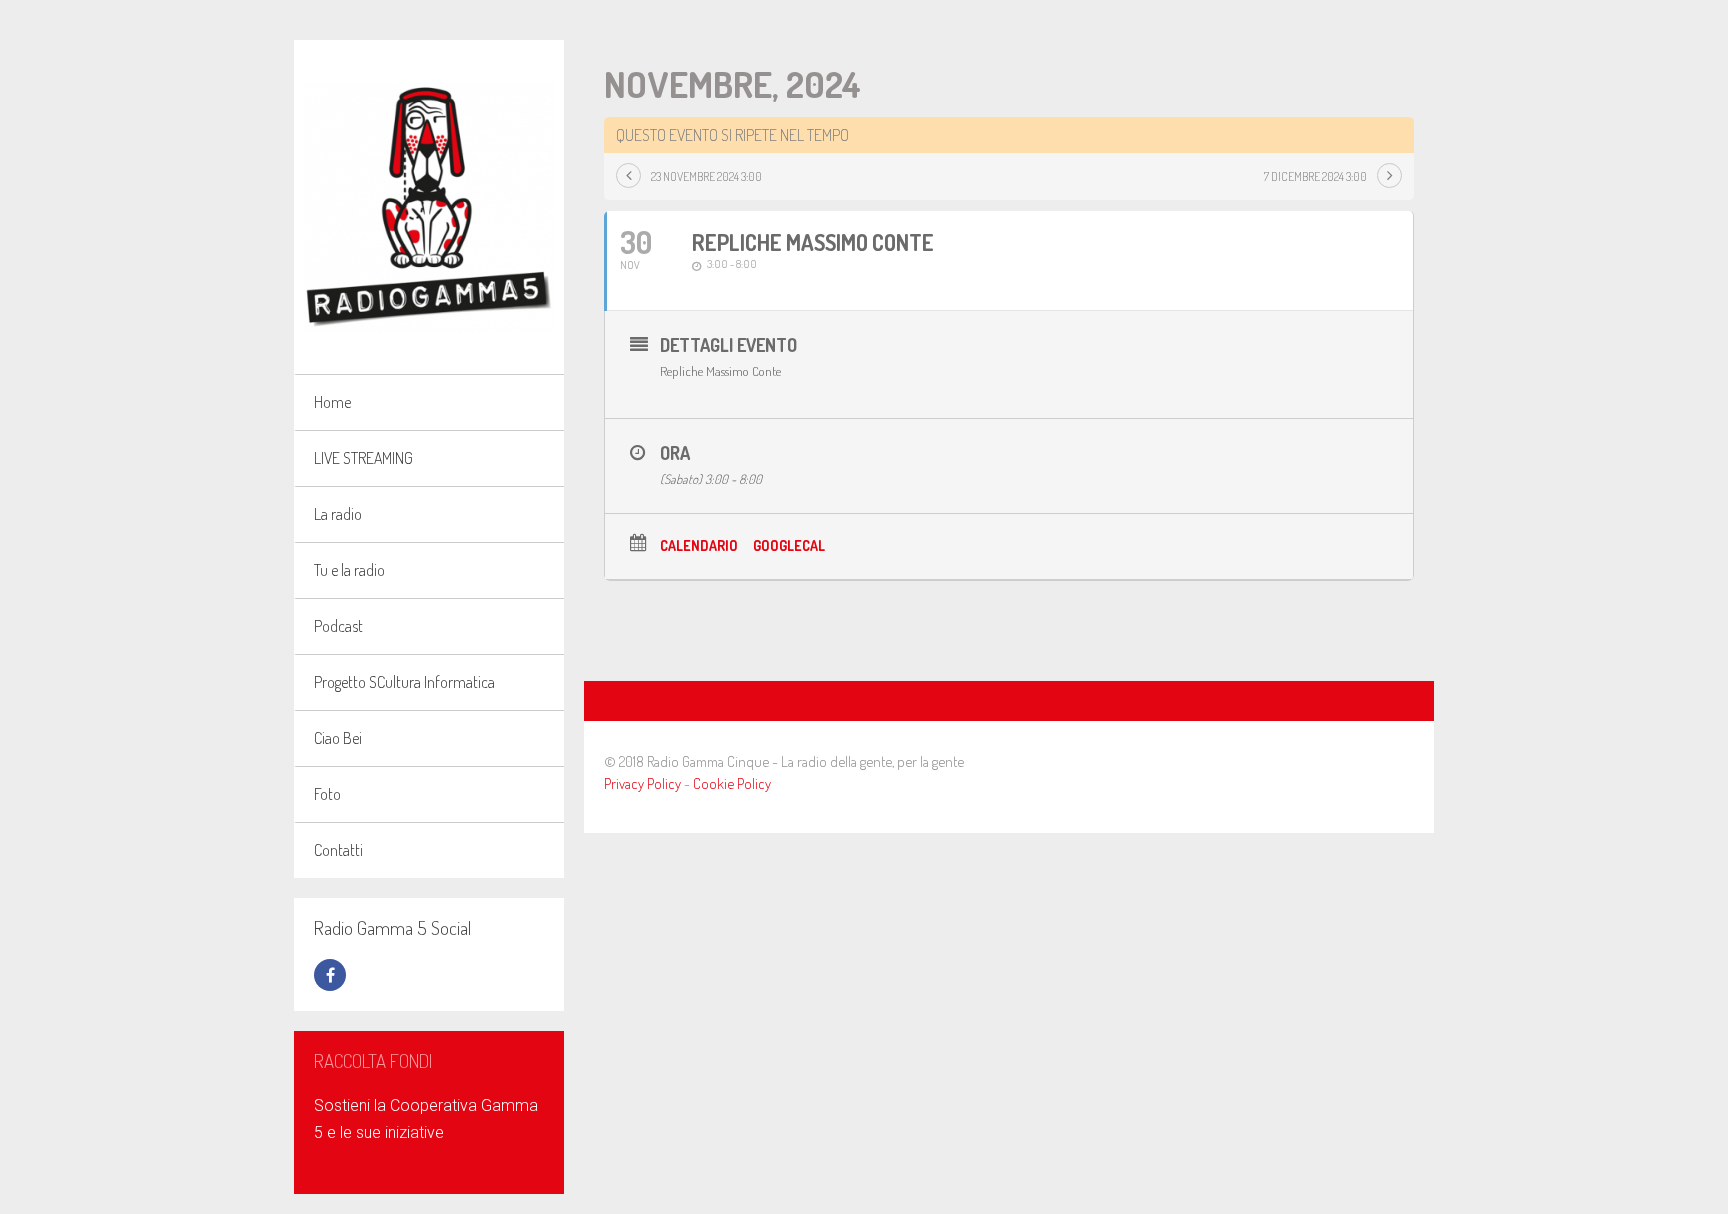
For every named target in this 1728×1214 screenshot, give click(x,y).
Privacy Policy (642, 783)
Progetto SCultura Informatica (404, 682)
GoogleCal (789, 545)
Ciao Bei (338, 738)
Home (332, 402)
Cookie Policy (732, 783)
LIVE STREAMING (363, 458)
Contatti (338, 850)
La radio (338, 514)
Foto (327, 794)
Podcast (338, 626)
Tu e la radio (349, 570)
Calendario (699, 545)
